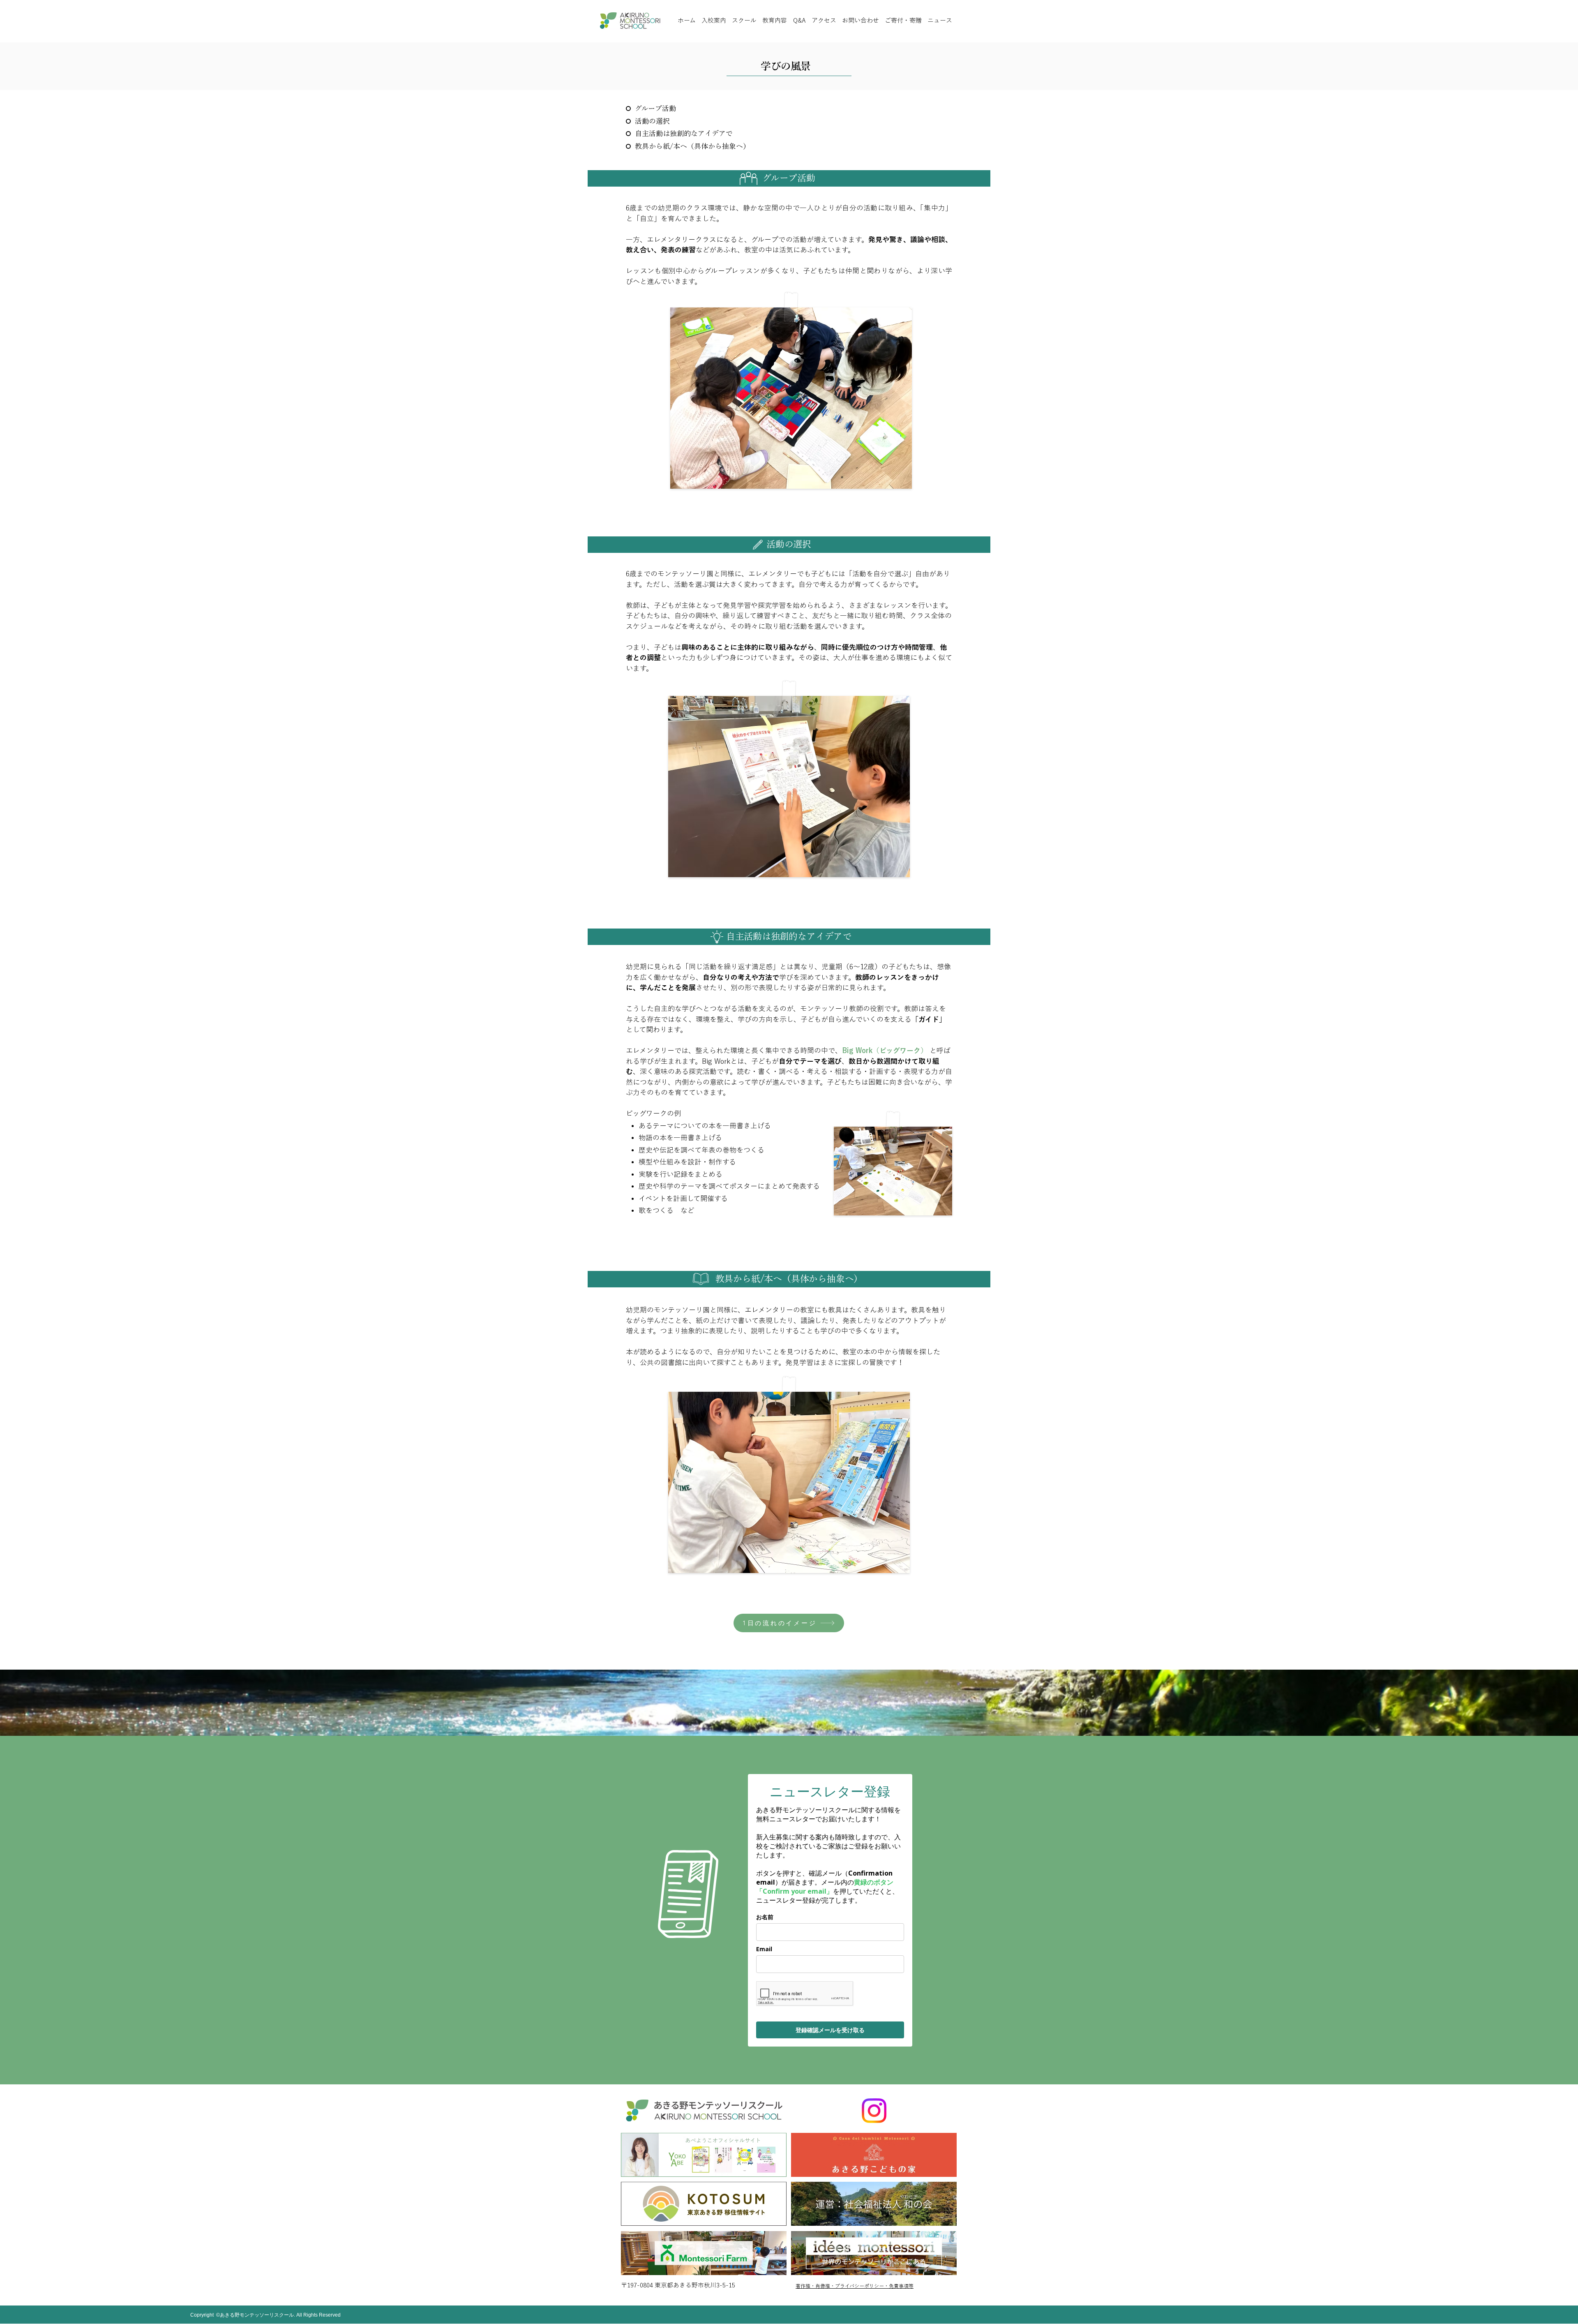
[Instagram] (874, 2111)
